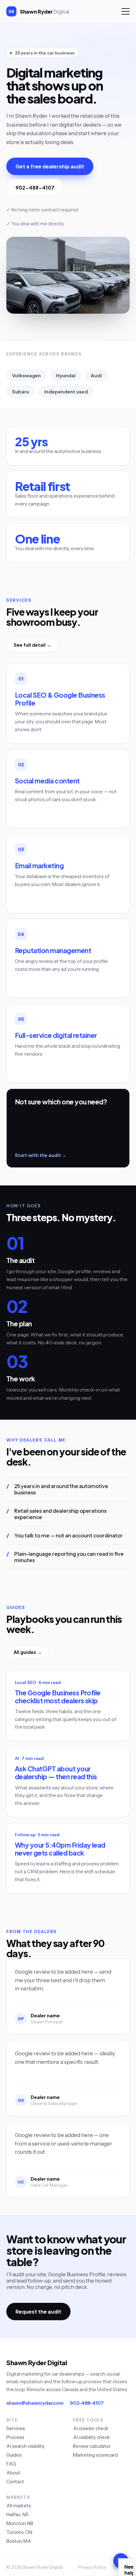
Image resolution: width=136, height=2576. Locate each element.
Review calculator (92, 2446)
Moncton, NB (20, 2523)
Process (15, 2437)
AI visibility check (91, 2437)
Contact (15, 2482)
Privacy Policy (92, 2567)
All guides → (28, 1652)
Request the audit (38, 2312)
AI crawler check (91, 2428)
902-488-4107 (35, 188)
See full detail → (32, 645)
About (13, 2473)
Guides (14, 2455)
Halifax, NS (17, 2514)
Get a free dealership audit (50, 166)
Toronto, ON (19, 2532)
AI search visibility (25, 2446)
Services (16, 2428)
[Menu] (126, 11)
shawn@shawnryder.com (35, 2403)
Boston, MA (19, 2541)
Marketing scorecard (95, 2455)
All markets (19, 2506)
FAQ (11, 2464)
